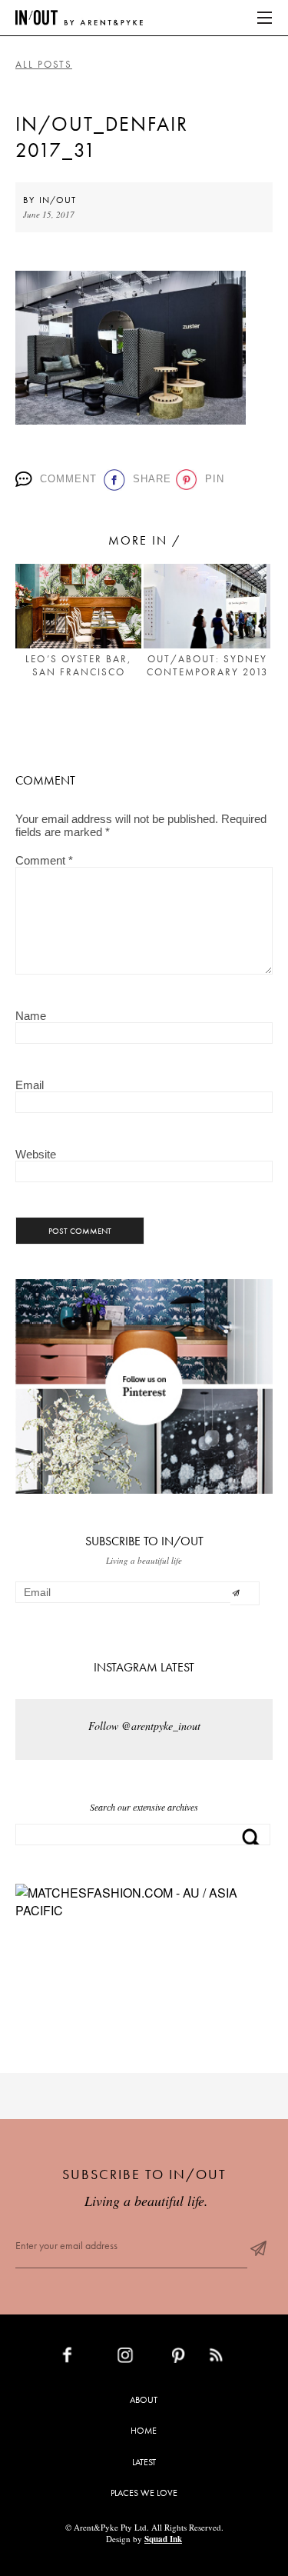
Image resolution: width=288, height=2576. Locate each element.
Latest (144, 2462)
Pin (212, 479)
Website (36, 1154)
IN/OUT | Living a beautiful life (79, 18)
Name (31, 1016)
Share (149, 479)
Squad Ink (163, 2539)
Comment (66, 479)
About (144, 2400)
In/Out (58, 200)
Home (144, 2431)
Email (30, 1085)
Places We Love (144, 2493)
